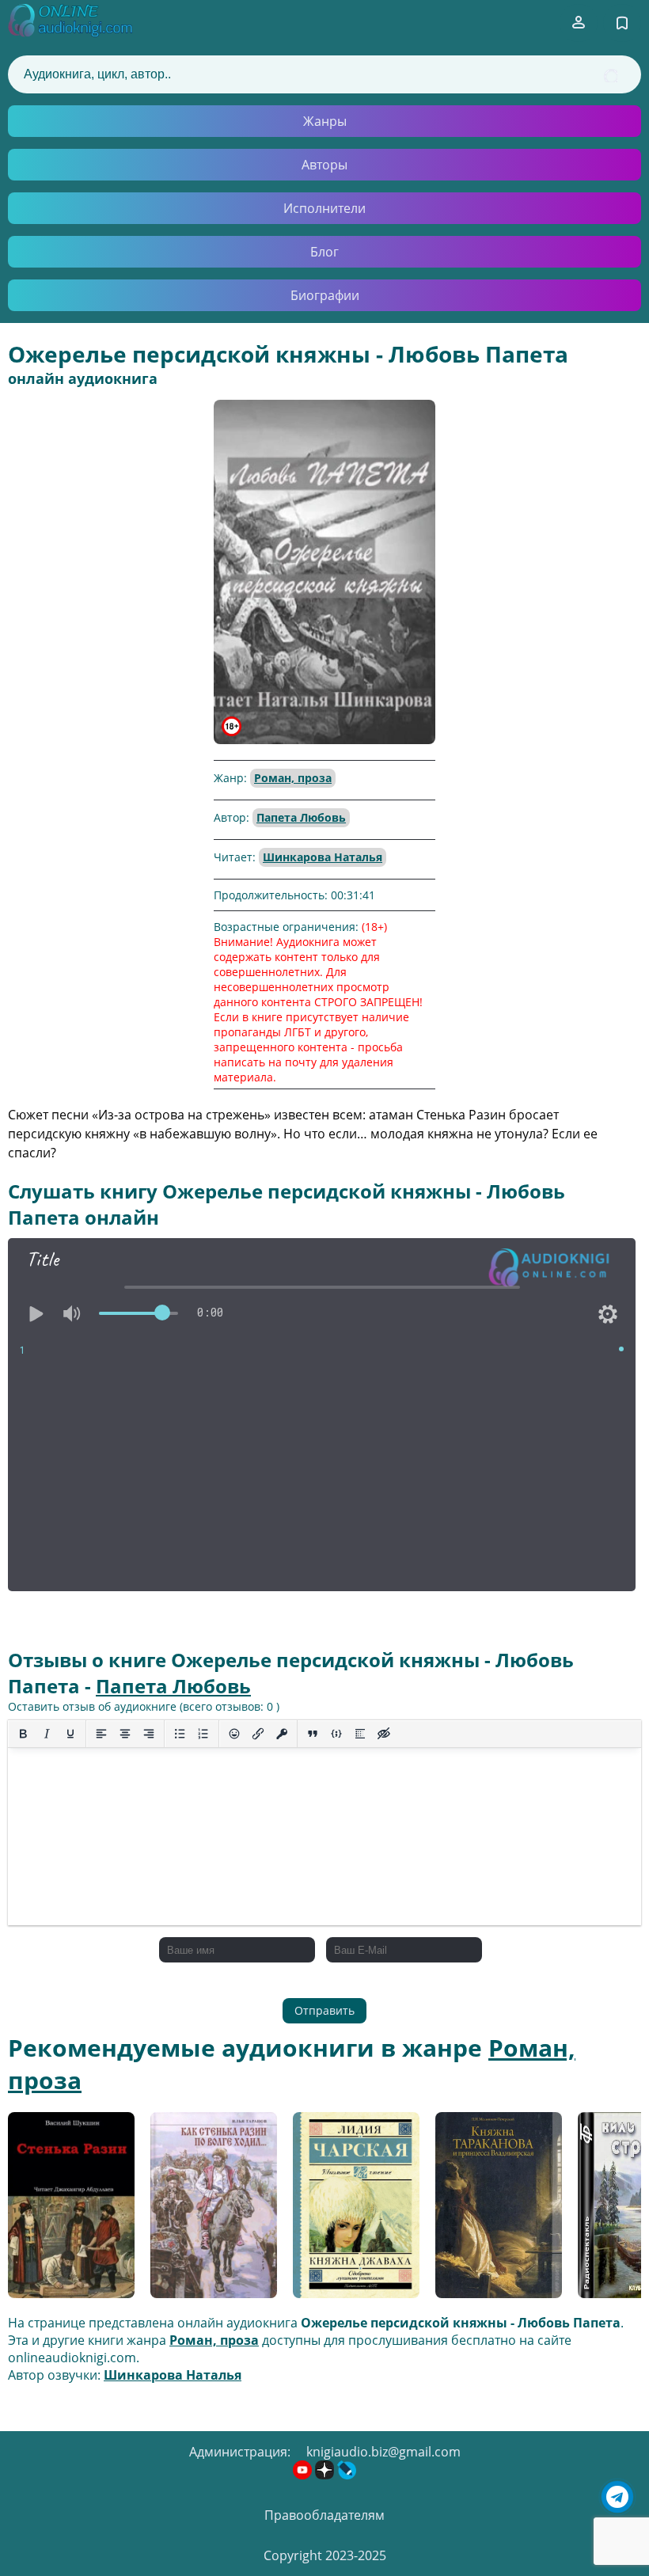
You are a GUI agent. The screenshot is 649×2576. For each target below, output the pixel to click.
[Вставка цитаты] (313, 1734)
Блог (324, 252)
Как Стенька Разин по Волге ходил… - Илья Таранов (209, 2211)
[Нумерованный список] (203, 1734)
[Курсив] (47, 1734)
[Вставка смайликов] (234, 1734)
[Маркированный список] (180, 1734)
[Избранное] (622, 23)
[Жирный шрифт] (23, 1734)
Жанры (325, 121)
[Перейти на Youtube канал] (304, 2475)
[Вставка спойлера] (360, 1734)
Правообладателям (324, 2515)
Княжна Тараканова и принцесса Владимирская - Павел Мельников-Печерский (498, 2211)
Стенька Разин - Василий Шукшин (64, 2211)
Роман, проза (293, 778)
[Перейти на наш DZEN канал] (326, 2475)
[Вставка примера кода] (336, 1734)
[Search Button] (611, 76)
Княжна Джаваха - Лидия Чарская (350, 2211)
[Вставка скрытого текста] (384, 1734)
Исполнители (324, 208)
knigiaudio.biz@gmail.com (383, 2452)
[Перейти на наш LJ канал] (347, 2475)
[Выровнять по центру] (125, 1734)
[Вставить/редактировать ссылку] (258, 1734)
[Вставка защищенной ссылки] (282, 1734)
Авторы (324, 165)
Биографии (325, 295)
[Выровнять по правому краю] (149, 1734)
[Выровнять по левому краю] (101, 1734)
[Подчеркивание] (70, 1734)
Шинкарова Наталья (323, 857)
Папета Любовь (301, 817)
